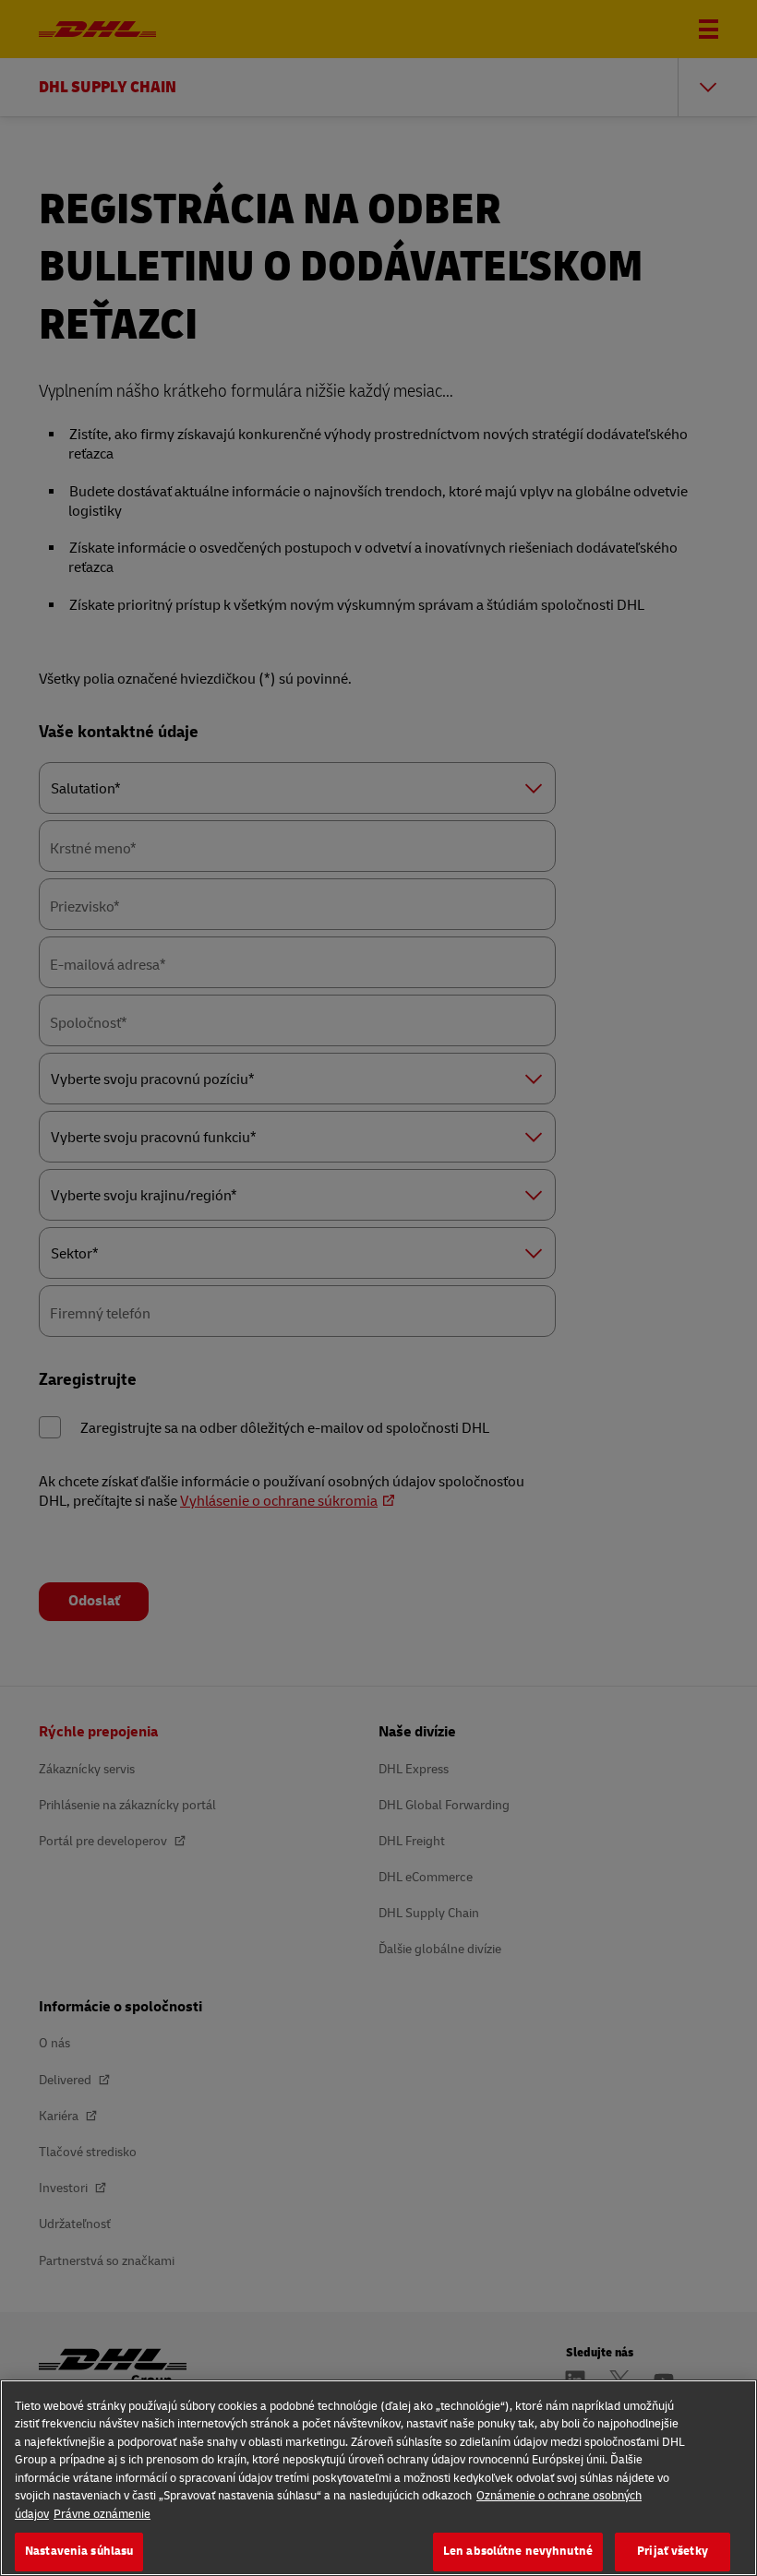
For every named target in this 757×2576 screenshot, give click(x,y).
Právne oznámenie (102, 2514)
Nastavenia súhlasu (79, 2551)
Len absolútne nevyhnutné (518, 2551)
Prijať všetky (673, 2551)
